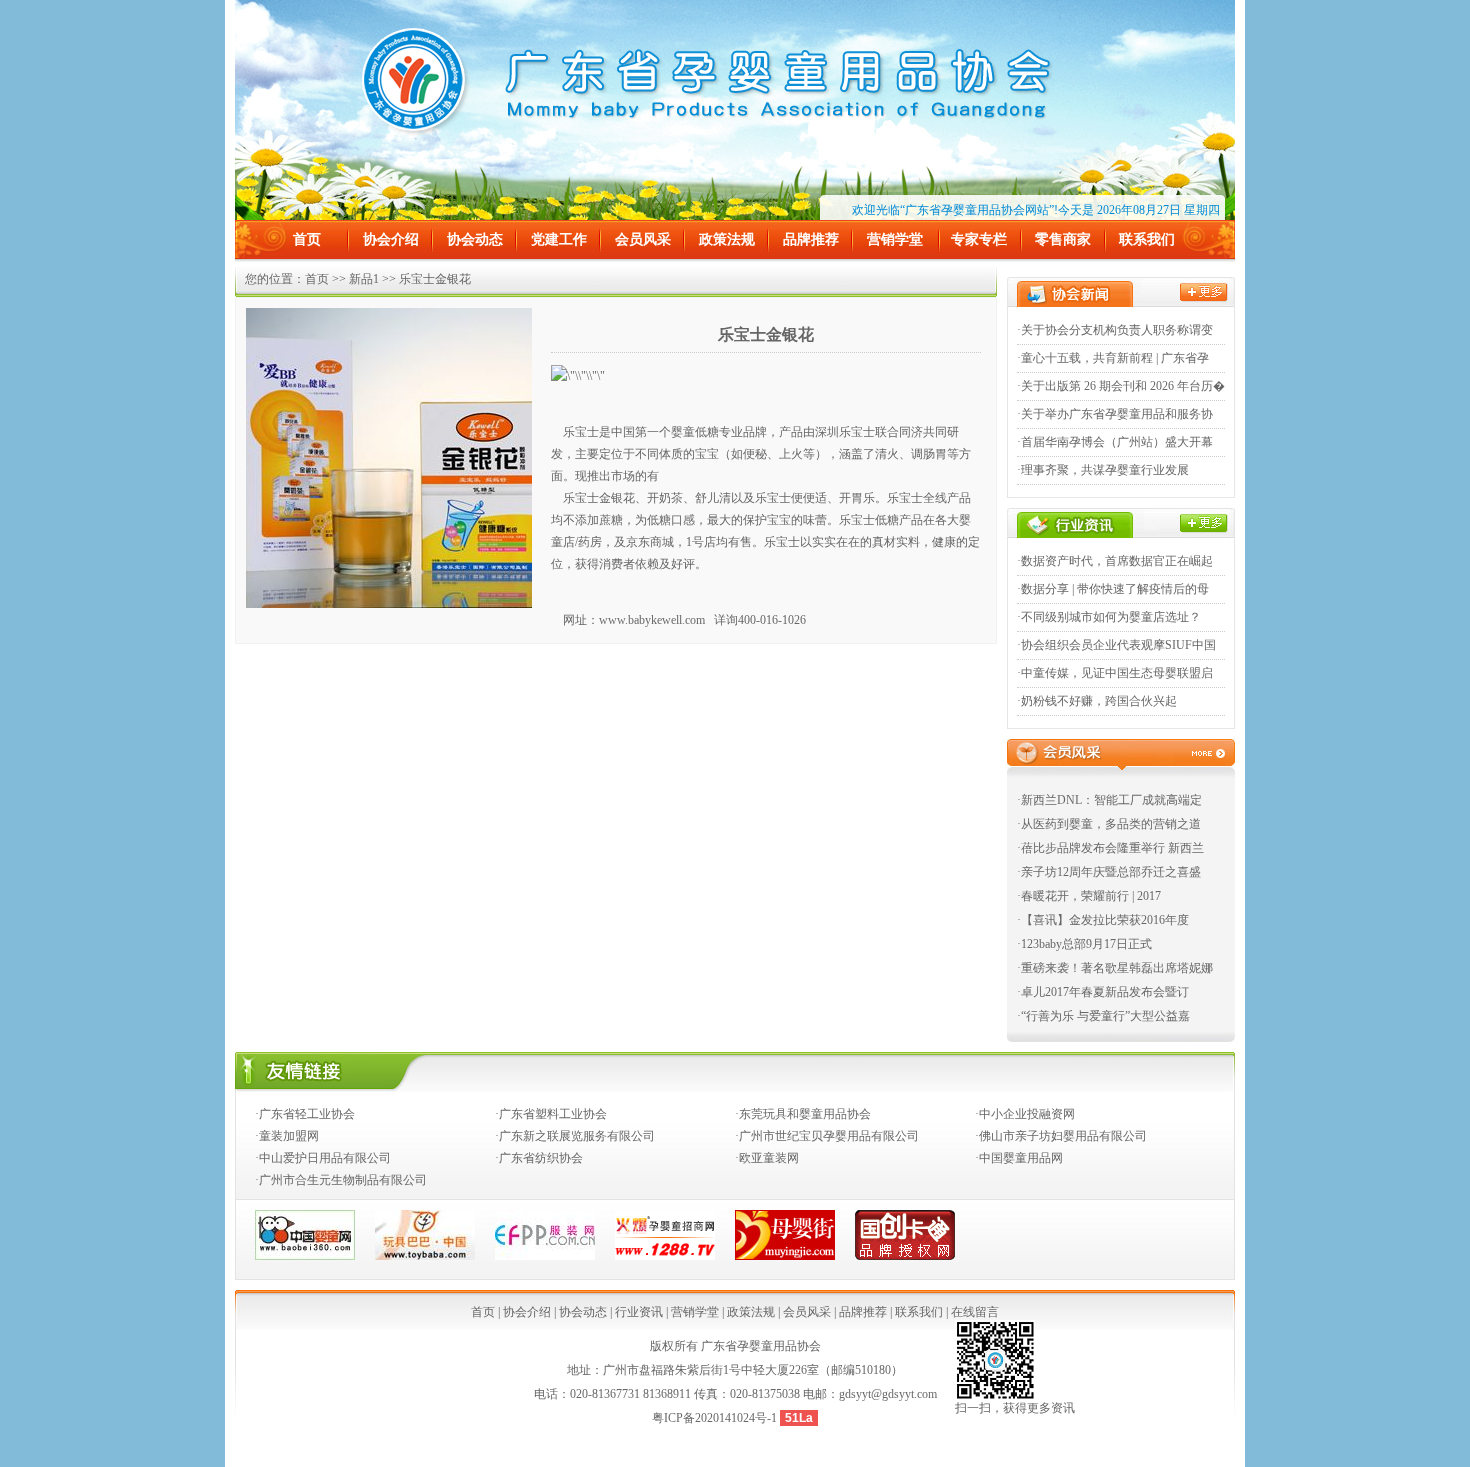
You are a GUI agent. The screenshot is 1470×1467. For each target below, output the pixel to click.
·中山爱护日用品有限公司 (323, 1158)
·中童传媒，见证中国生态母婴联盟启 (1115, 673)
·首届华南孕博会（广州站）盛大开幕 (1115, 442)
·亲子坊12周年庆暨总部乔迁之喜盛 (1109, 872)
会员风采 (643, 239)
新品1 (364, 279)
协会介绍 (391, 239)
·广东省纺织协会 (539, 1158)
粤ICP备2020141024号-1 (716, 1418)
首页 (307, 239)
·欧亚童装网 (767, 1158)
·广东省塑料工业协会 (551, 1114)
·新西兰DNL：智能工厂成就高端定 (1109, 800)
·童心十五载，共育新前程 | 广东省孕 (1113, 358)
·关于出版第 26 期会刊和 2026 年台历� (1121, 386)
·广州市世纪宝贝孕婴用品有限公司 (827, 1136)
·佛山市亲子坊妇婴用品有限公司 (1061, 1136)
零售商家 (1063, 239)
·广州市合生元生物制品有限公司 (341, 1180)
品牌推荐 (811, 239)
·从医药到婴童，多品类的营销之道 (1109, 824)
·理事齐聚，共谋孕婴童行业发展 (1103, 470)
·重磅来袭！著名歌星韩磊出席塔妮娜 (1115, 968)
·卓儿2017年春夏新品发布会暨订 (1103, 992)
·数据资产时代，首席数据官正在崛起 (1115, 561)
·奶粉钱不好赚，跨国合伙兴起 (1097, 701)
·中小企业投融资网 (1025, 1114)
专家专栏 (979, 239)
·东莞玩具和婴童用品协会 (803, 1114)
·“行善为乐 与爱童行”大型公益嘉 (1103, 1016)
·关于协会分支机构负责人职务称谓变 (1115, 330)
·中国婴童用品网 (1019, 1158)
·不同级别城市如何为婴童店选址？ (1109, 617)
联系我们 (1147, 239)
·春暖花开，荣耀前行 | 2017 (1089, 896)
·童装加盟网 (287, 1136)
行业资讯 (639, 1312)
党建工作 (559, 239)
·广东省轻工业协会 (305, 1114)
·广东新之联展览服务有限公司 (575, 1136)
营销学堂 (895, 239)
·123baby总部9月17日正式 (1084, 944)
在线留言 (975, 1312)
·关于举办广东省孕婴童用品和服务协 (1115, 414)
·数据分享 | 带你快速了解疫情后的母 (1113, 589)
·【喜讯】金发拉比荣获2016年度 (1103, 920)
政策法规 (727, 239)
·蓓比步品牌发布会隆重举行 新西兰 (1110, 848)
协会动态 (475, 239)
